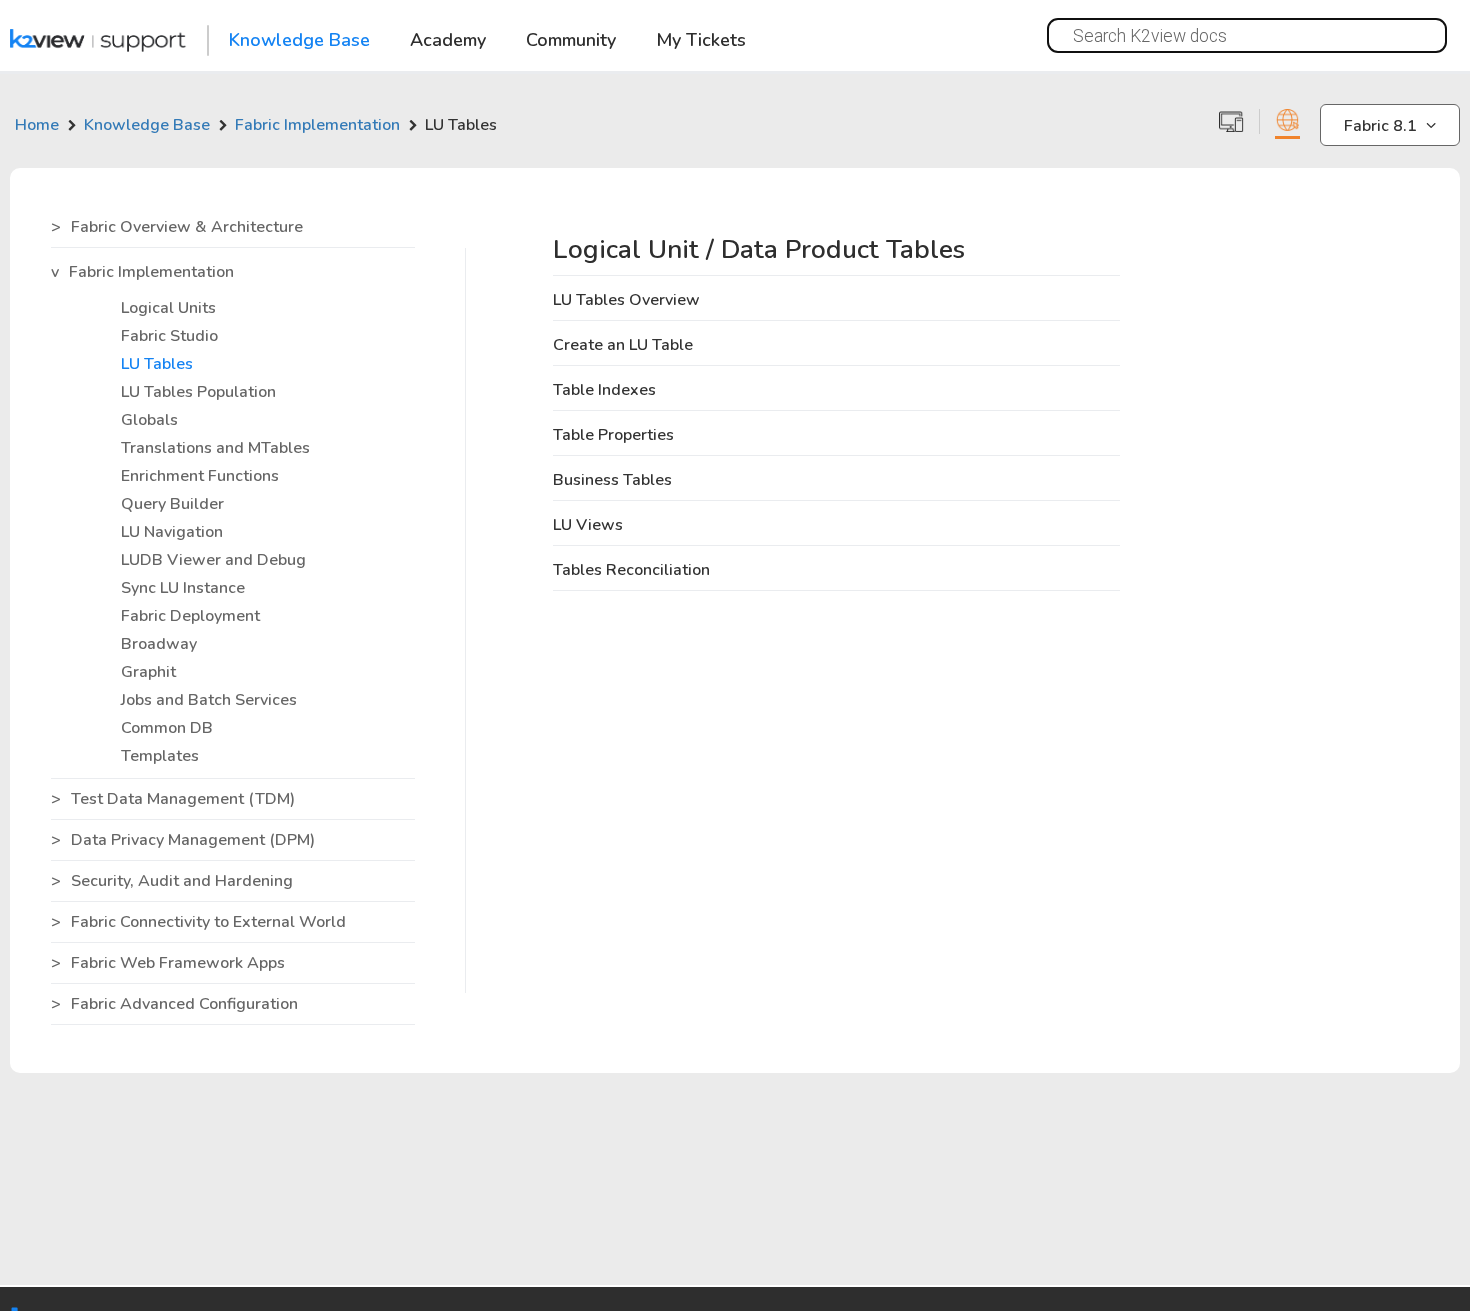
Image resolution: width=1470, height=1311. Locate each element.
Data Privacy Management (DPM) (193, 840)
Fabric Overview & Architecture (187, 227)
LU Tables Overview (626, 300)
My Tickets (701, 41)
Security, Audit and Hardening (182, 881)
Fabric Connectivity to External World (208, 922)
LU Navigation (172, 532)
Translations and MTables (215, 448)
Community (571, 41)
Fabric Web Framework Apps (178, 963)
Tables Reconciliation (631, 570)
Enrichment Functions (200, 476)
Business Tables (612, 480)
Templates (160, 756)
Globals (149, 420)
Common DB (167, 728)
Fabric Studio (169, 336)
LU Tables (157, 364)
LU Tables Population (198, 392)
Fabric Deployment (190, 616)
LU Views (588, 525)
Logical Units (168, 308)
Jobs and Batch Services (209, 700)
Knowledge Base (299, 41)
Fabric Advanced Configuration (184, 1004)
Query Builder (172, 504)
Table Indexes (604, 390)
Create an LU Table (623, 345)
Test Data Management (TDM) (183, 799)
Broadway (159, 644)
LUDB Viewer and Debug (213, 560)
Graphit (148, 672)
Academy (448, 41)
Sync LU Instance (183, 588)
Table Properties (613, 435)
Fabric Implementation (151, 272)
